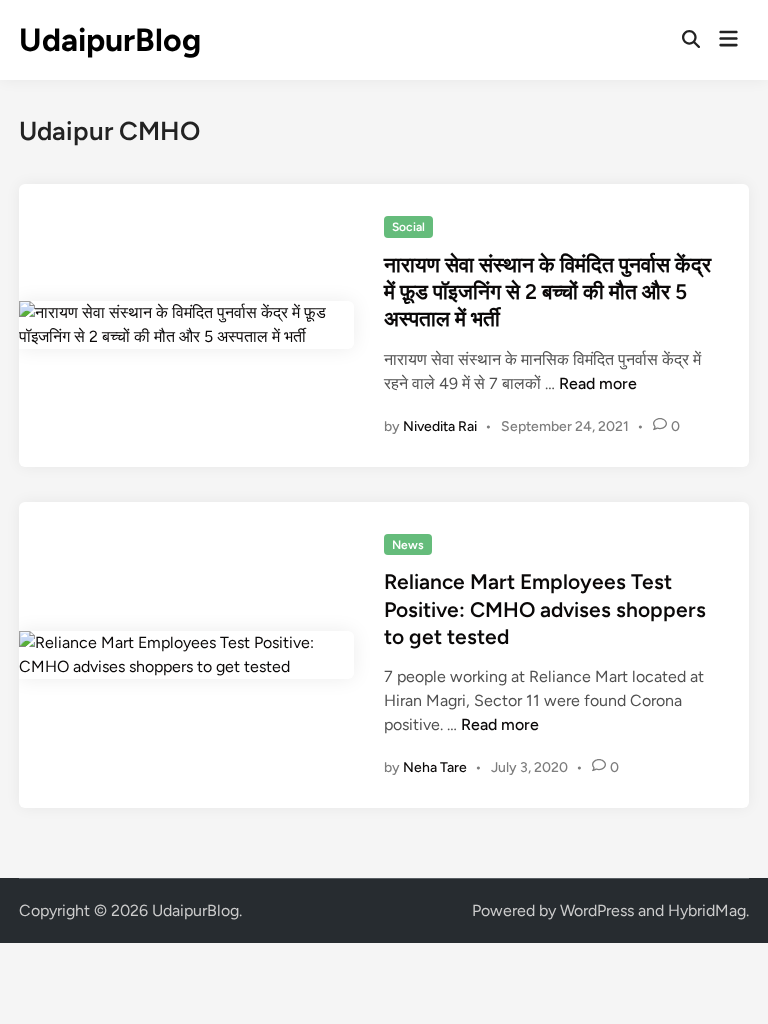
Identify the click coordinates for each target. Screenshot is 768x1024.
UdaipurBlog (110, 40)
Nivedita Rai (440, 426)
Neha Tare (435, 767)
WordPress (597, 910)
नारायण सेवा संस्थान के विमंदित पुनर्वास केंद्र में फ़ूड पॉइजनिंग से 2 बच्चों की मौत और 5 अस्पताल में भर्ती (547, 292)
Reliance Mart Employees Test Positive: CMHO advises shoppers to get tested (545, 609)
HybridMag (707, 910)
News (408, 545)
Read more (598, 383)
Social (408, 227)
